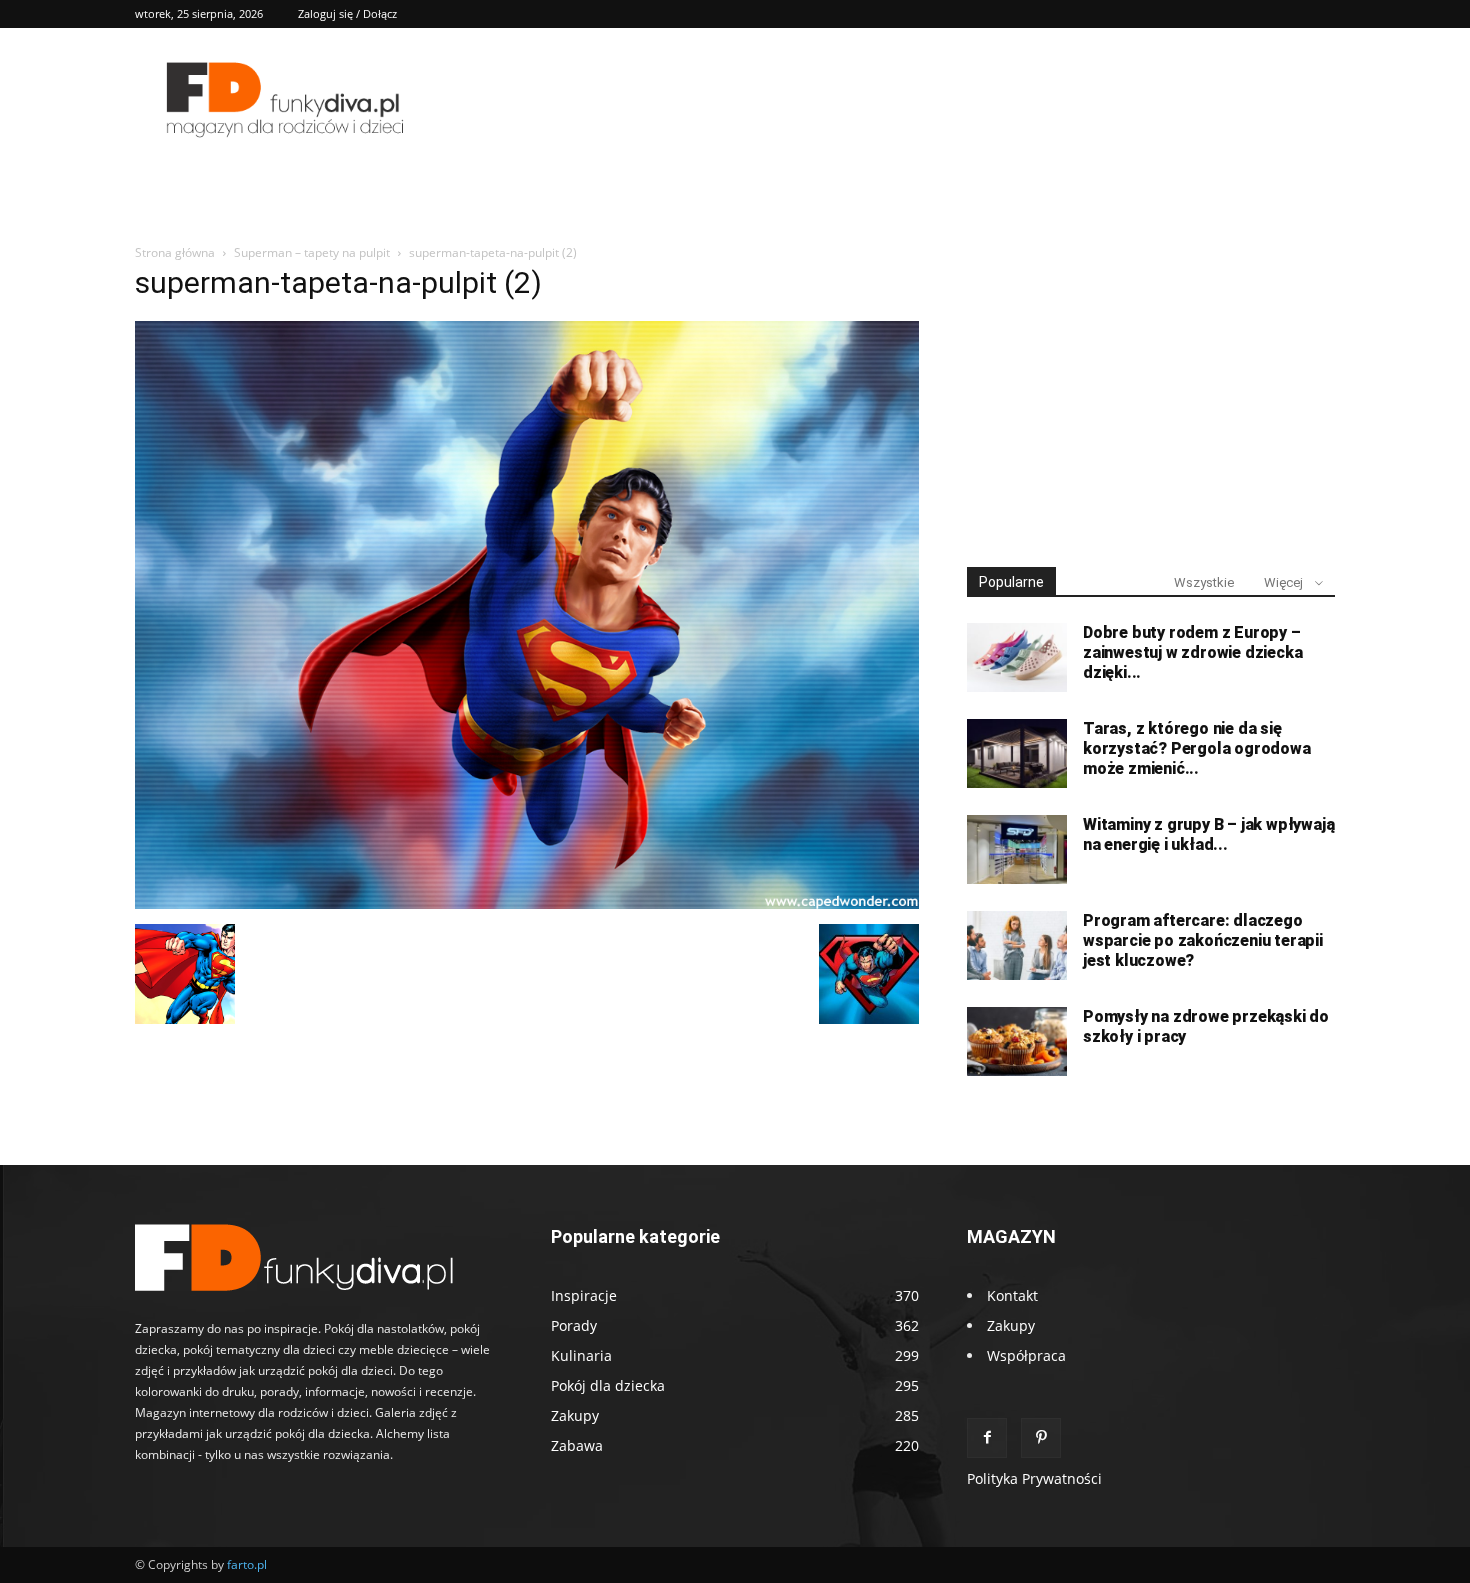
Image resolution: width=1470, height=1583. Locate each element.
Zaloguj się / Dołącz (347, 13)
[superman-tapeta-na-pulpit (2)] (527, 903)
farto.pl (247, 1564)
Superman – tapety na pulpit (312, 252)
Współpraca (1026, 1355)
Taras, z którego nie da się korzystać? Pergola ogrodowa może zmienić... (1197, 748)
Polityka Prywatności (1034, 1478)
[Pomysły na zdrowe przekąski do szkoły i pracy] (1017, 1041)
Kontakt (1012, 1295)
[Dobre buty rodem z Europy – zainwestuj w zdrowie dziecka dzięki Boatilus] (1017, 657)
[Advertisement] (1151, 398)
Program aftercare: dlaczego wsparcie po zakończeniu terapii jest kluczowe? (1203, 940)
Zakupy (1011, 1325)
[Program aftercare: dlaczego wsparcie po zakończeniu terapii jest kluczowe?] (1017, 945)
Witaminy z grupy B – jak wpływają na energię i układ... (1208, 834)
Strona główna (175, 252)
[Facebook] (987, 1438)
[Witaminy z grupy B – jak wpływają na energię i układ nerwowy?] (1017, 849)
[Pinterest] (1041, 1438)
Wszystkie (1204, 582)
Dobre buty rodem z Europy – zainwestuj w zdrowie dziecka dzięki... (1192, 652)
